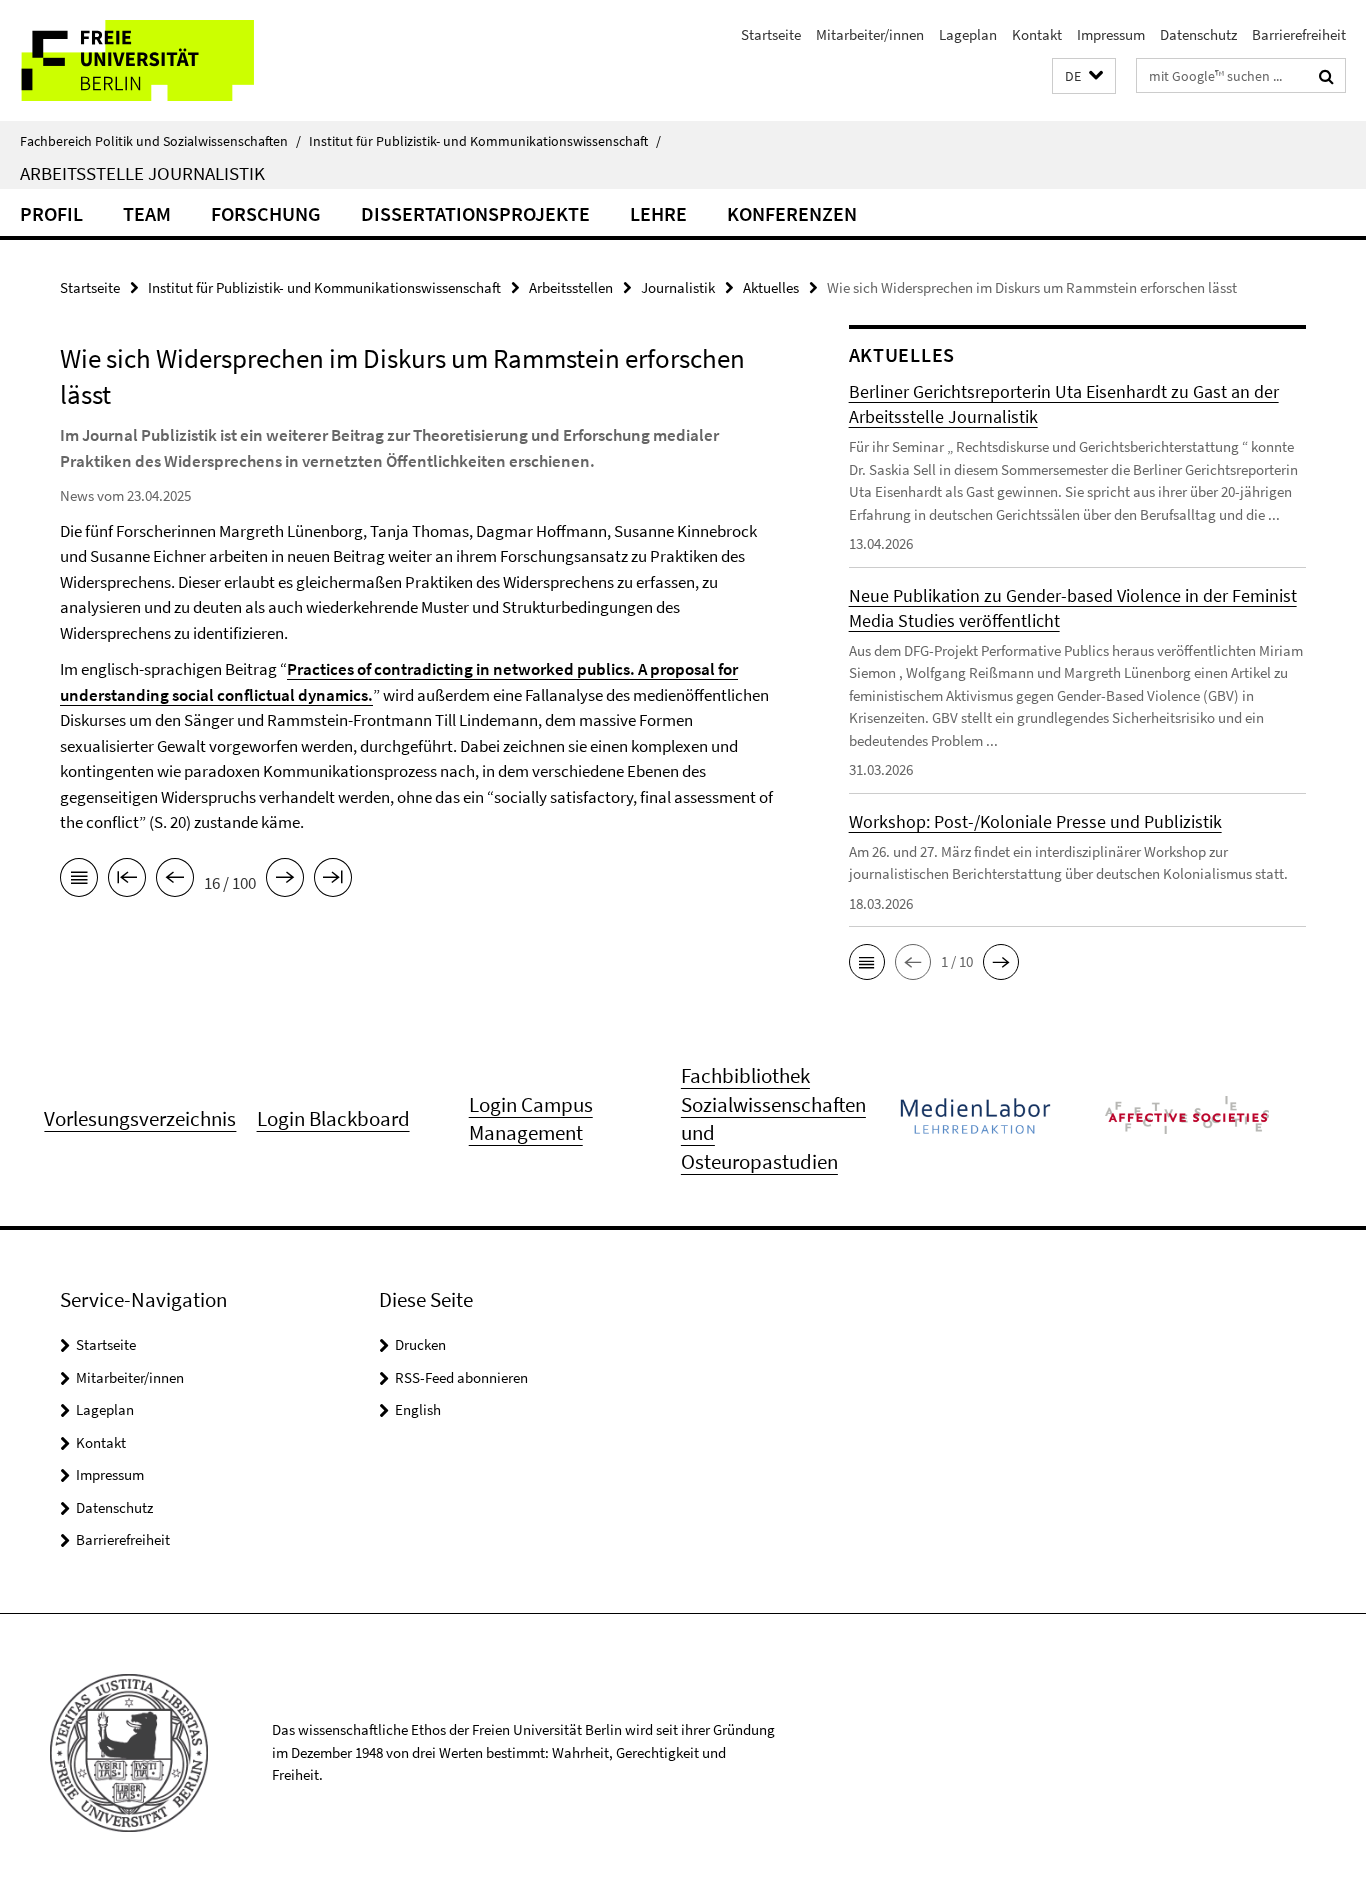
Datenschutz (1198, 34)
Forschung (266, 213)
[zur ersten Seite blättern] (127, 881)
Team (147, 213)
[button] (1084, 76)
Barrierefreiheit (1299, 34)
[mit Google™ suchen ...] (1326, 76)
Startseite (771, 34)
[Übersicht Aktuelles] (79, 881)
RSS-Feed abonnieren (461, 1377)
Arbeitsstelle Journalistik (142, 173)
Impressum (1111, 34)
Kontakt (1037, 34)
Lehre (658, 213)
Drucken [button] (420, 1344)
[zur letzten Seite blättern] (333, 881)
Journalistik (678, 287)
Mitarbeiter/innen (870, 34)
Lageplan (968, 34)
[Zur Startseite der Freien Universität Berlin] (167, 60)
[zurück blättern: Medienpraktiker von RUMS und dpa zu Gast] (175, 881)
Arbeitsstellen (571, 287)
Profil (51, 213)
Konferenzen (792, 213)
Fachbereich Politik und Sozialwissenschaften (160, 141)
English (418, 1409)
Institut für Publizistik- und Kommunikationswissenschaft (485, 141)
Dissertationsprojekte (475, 213)
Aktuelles (771, 287)
